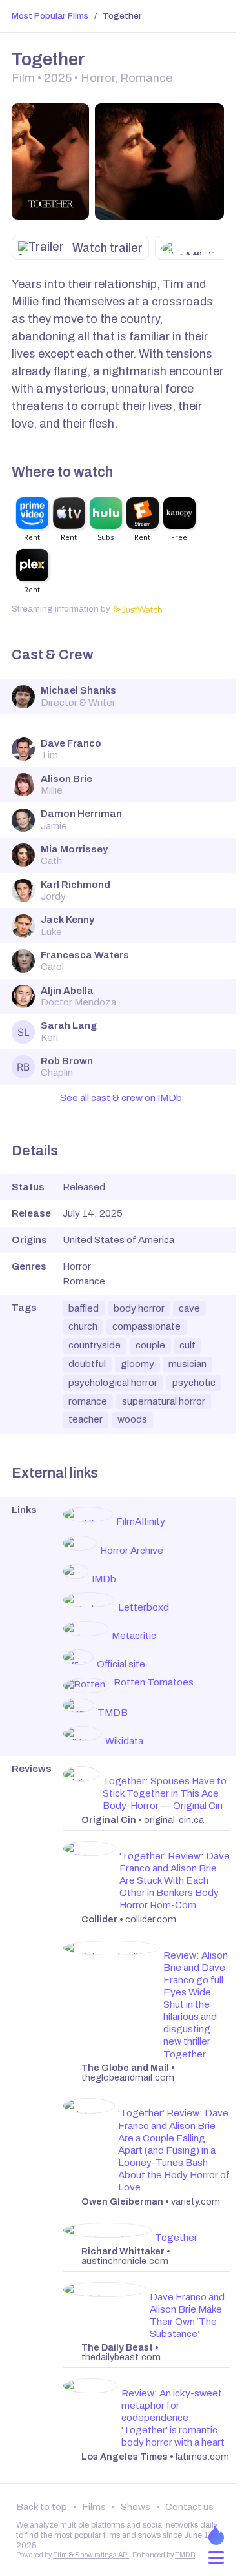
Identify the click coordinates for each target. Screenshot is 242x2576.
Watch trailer (107, 248)
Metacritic (134, 1636)
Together (176, 2238)
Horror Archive (132, 1551)
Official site (121, 1664)
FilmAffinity (141, 1521)
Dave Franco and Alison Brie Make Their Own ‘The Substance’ (187, 2315)
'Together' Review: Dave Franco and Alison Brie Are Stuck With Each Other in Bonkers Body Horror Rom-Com (175, 1880)
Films (94, 2507)
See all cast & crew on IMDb (121, 1098)
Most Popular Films (50, 16)
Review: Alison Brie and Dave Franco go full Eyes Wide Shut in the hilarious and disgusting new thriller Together (196, 2005)
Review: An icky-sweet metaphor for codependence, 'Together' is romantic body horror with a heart (173, 2418)
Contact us (189, 2507)
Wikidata (124, 1741)
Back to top (42, 2507)
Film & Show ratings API (91, 2555)
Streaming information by (61, 609)
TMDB (113, 1713)
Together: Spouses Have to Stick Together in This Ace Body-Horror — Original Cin (165, 1793)
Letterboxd (144, 1607)
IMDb (104, 1579)
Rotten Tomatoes (154, 1682)
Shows (136, 2507)
